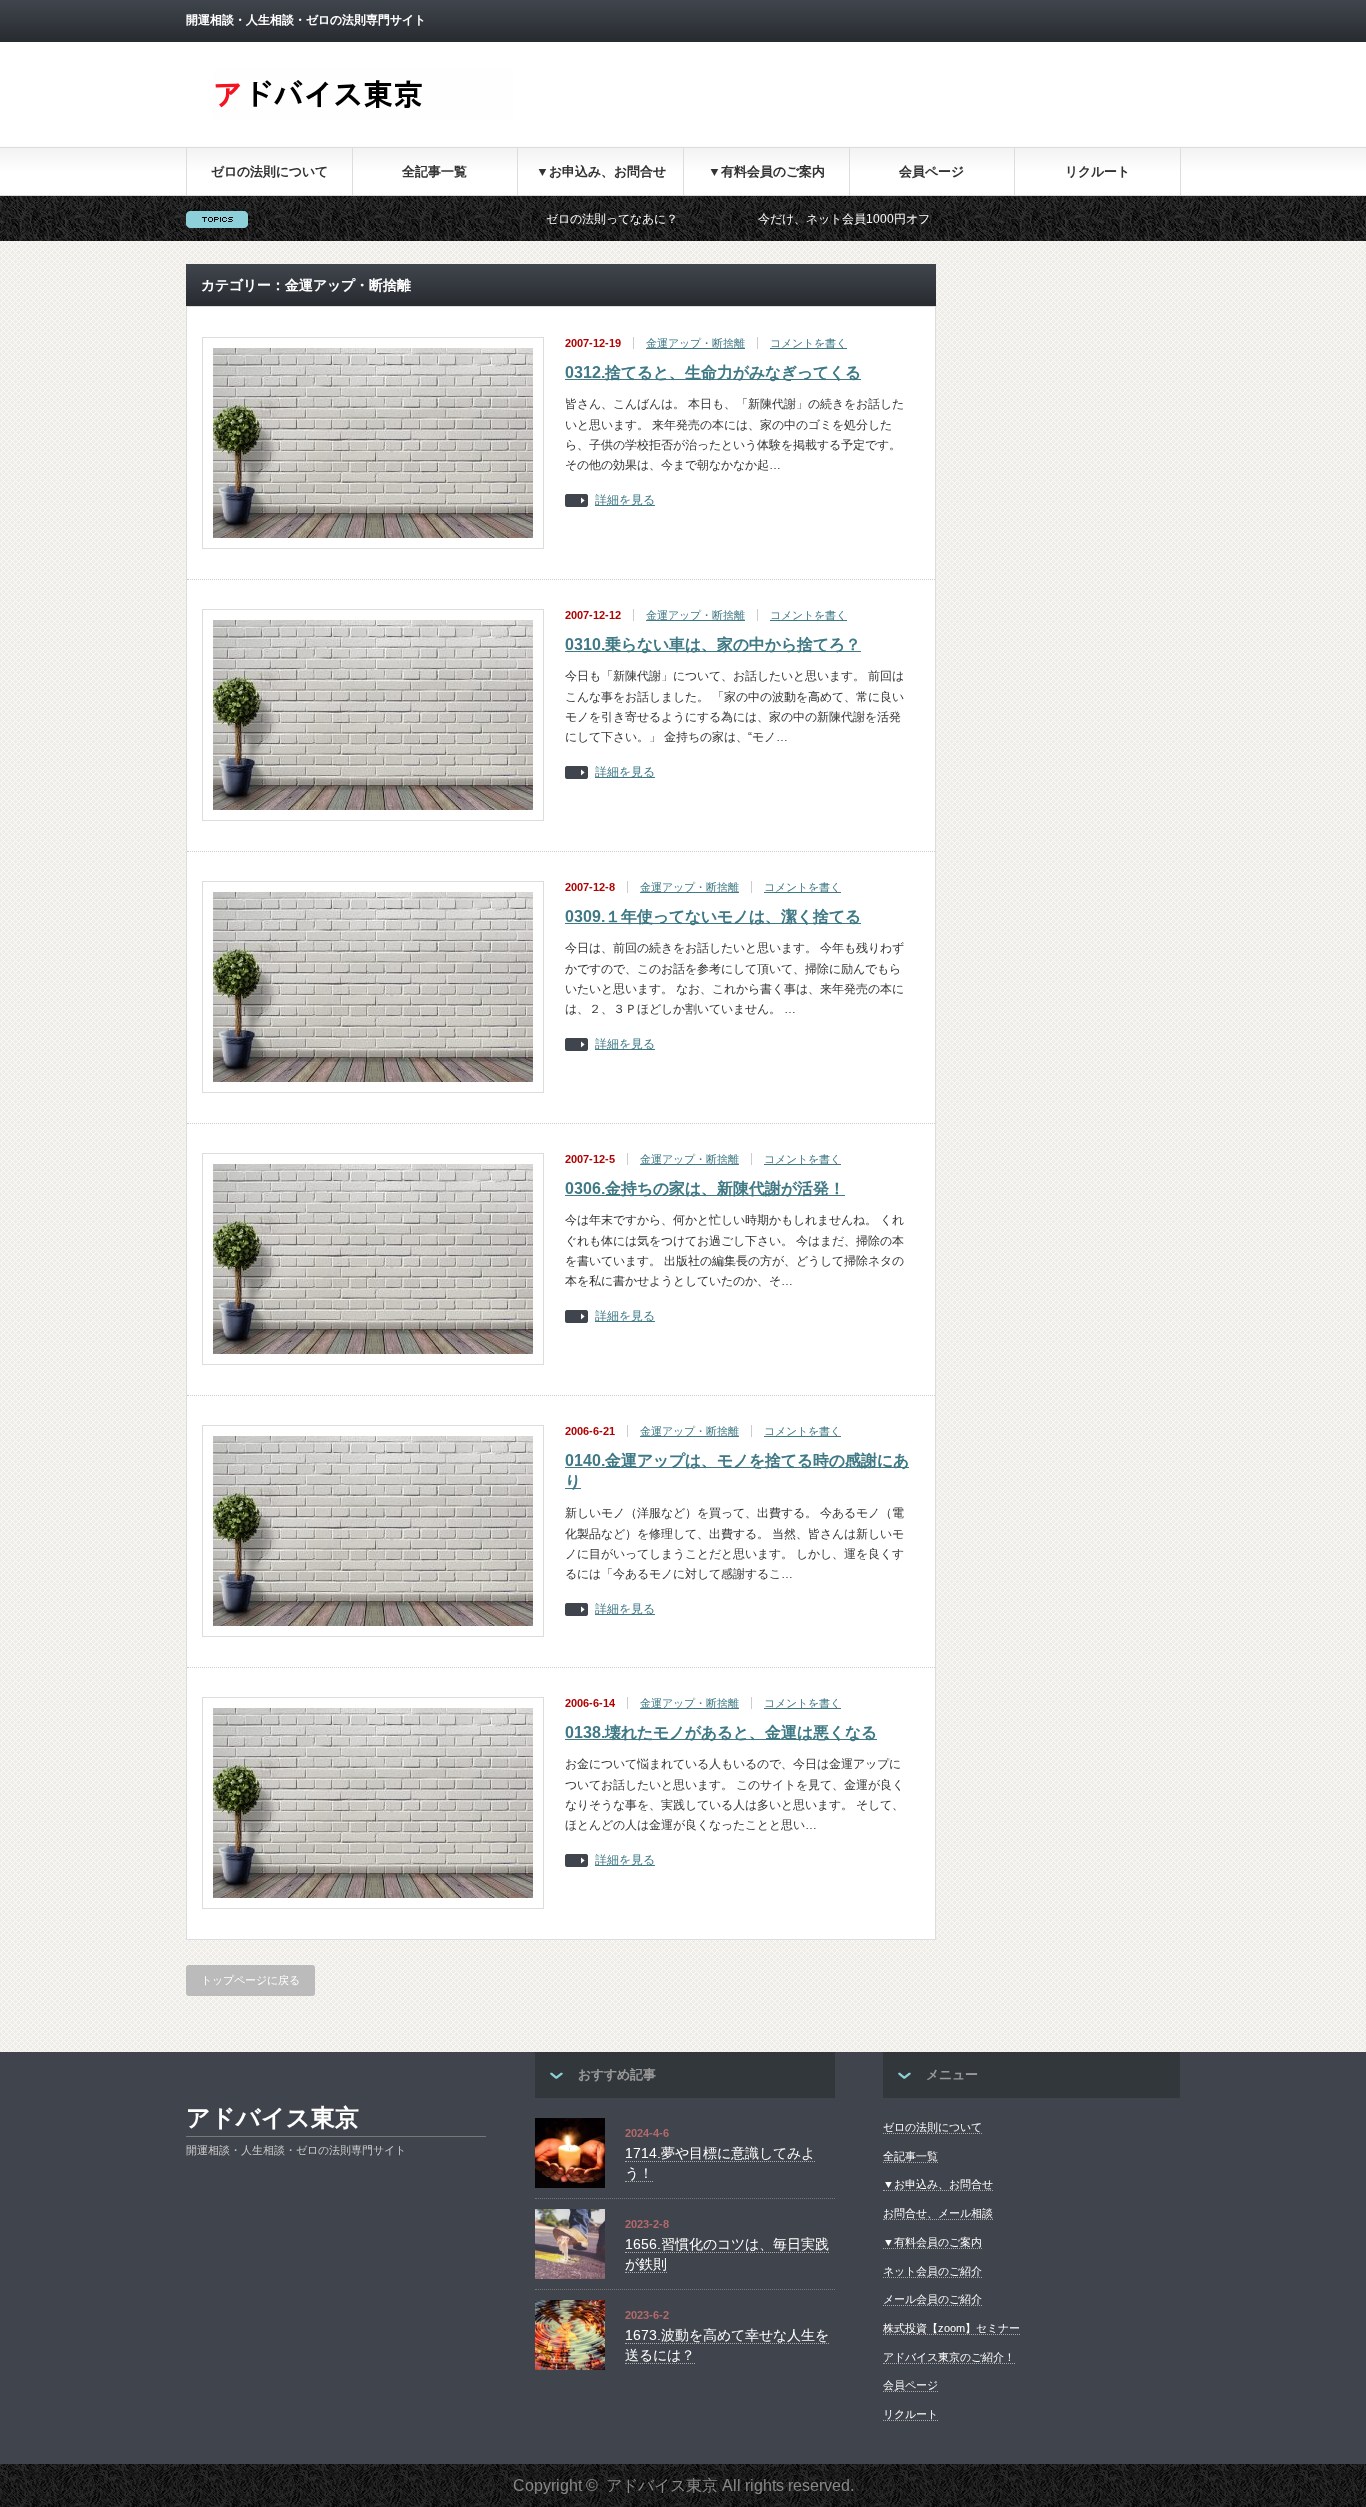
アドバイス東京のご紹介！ (949, 2357)
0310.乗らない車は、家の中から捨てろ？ (713, 644)
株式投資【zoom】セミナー (951, 2328)
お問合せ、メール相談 (938, 2213)
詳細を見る (625, 500)
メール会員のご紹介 (932, 2299)
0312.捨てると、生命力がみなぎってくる (713, 372)
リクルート (1097, 171)
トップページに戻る (250, 1980)
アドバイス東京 (272, 2117)
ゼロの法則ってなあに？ (539, 219)
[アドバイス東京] (363, 113)
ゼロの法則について (269, 171)
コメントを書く (808, 343)
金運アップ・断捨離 (695, 343)
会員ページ (931, 171)
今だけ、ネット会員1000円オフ (771, 219)
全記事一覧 (434, 171)
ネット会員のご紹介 (932, 2271)
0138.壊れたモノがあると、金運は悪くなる (721, 1732)
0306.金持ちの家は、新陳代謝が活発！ (705, 1188)
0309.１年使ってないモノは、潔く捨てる (713, 916)
